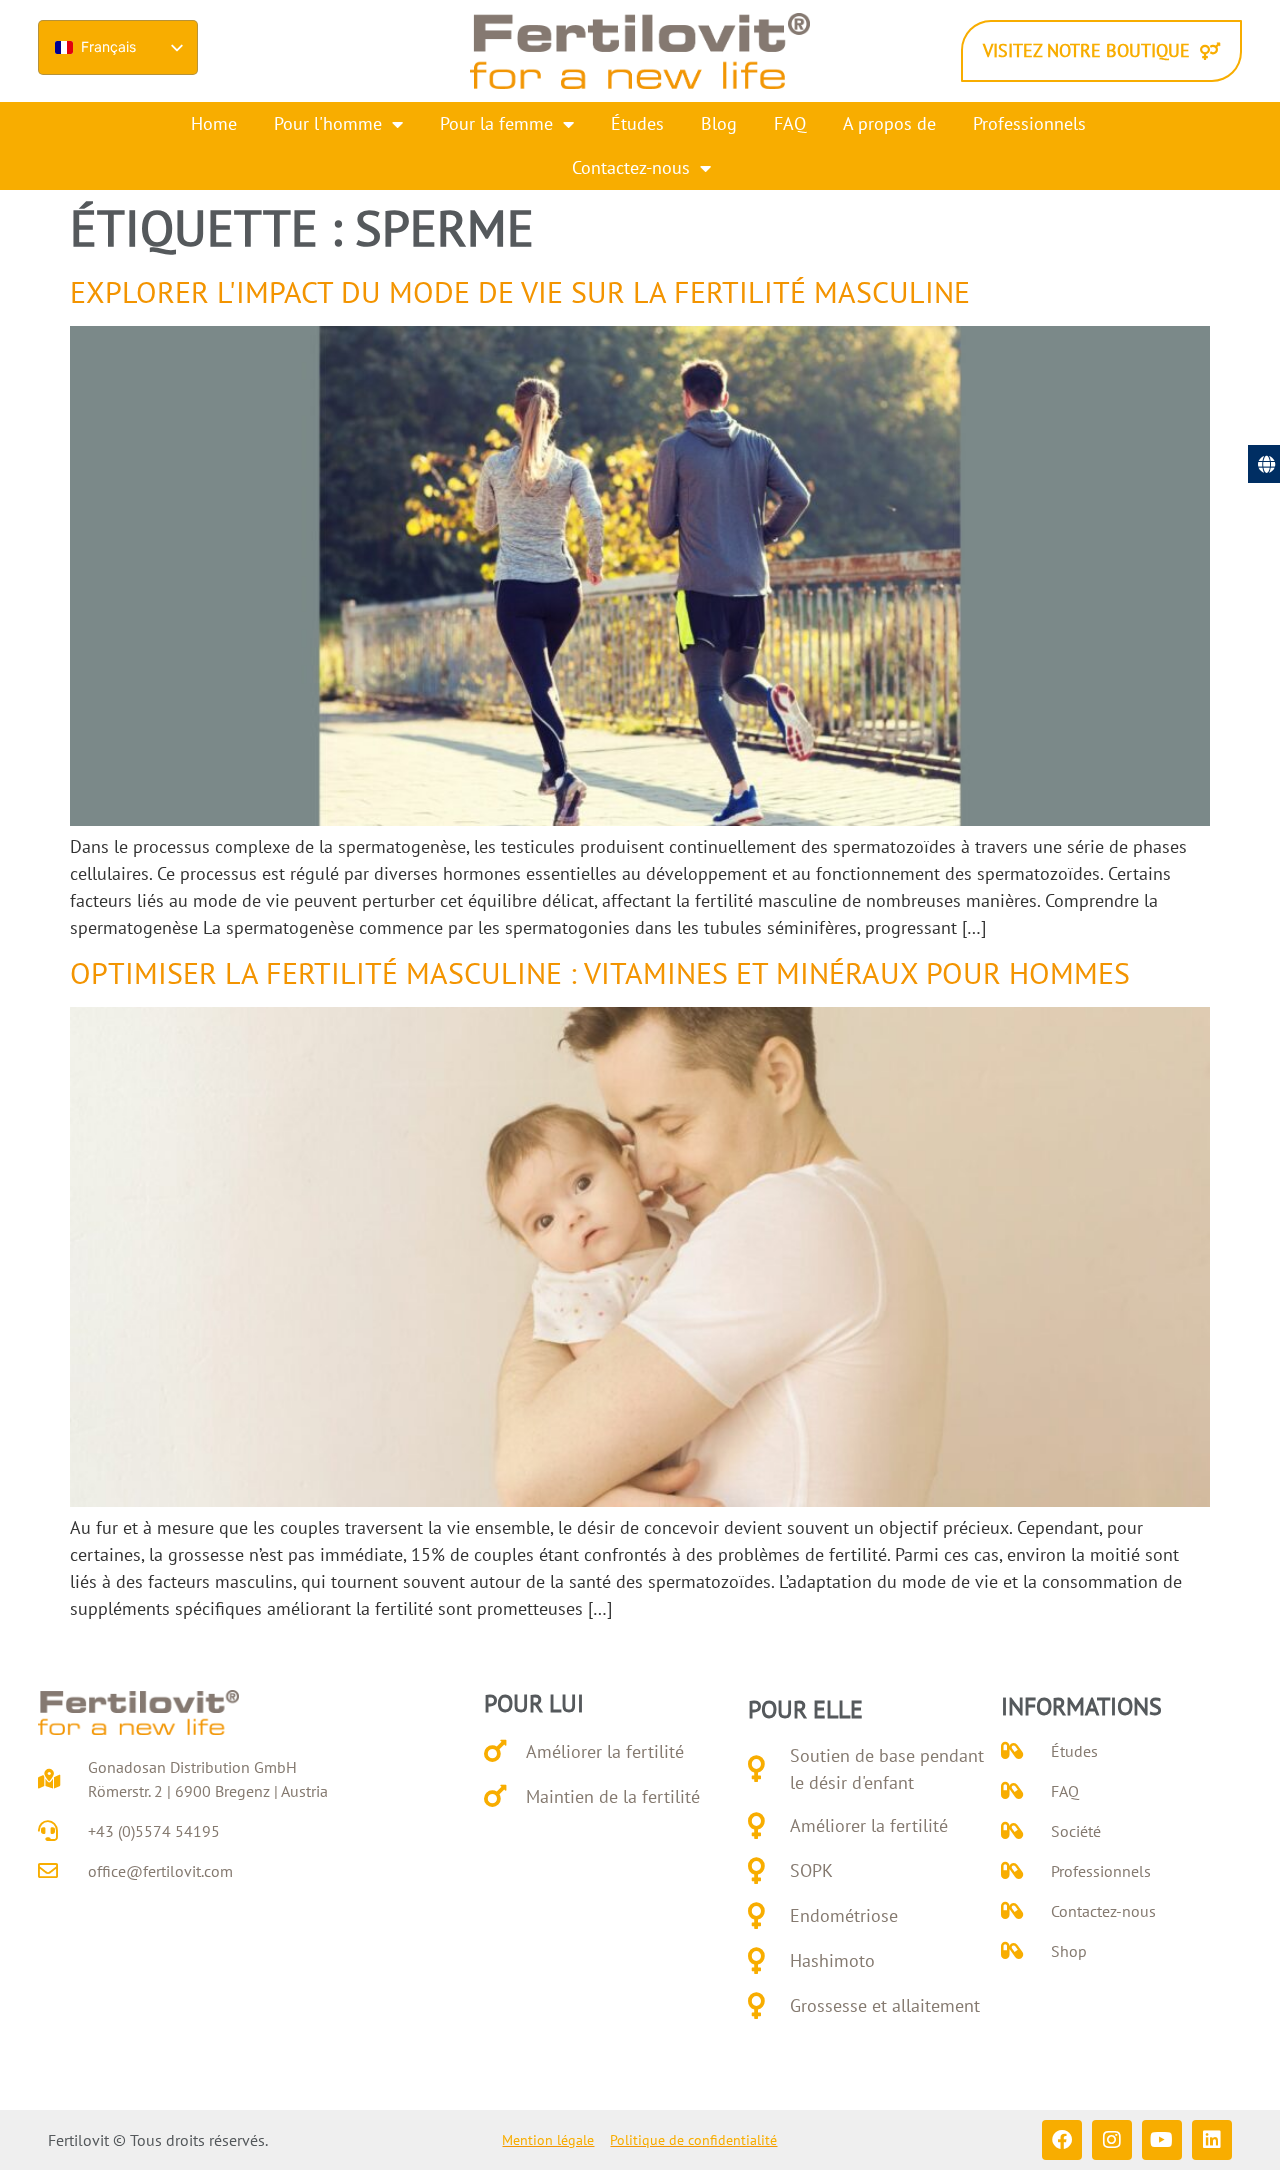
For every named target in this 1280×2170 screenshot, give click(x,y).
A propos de (889, 123)
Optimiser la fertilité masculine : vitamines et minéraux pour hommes (600, 972)
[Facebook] (1062, 2140)
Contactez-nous (631, 167)
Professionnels (1029, 123)
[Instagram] (1112, 2140)
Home (214, 123)
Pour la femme (496, 123)
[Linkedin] (1212, 2140)
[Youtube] (1162, 2140)
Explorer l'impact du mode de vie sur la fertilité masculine (520, 291)
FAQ (790, 123)
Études (637, 123)
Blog (719, 123)
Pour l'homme (328, 123)
